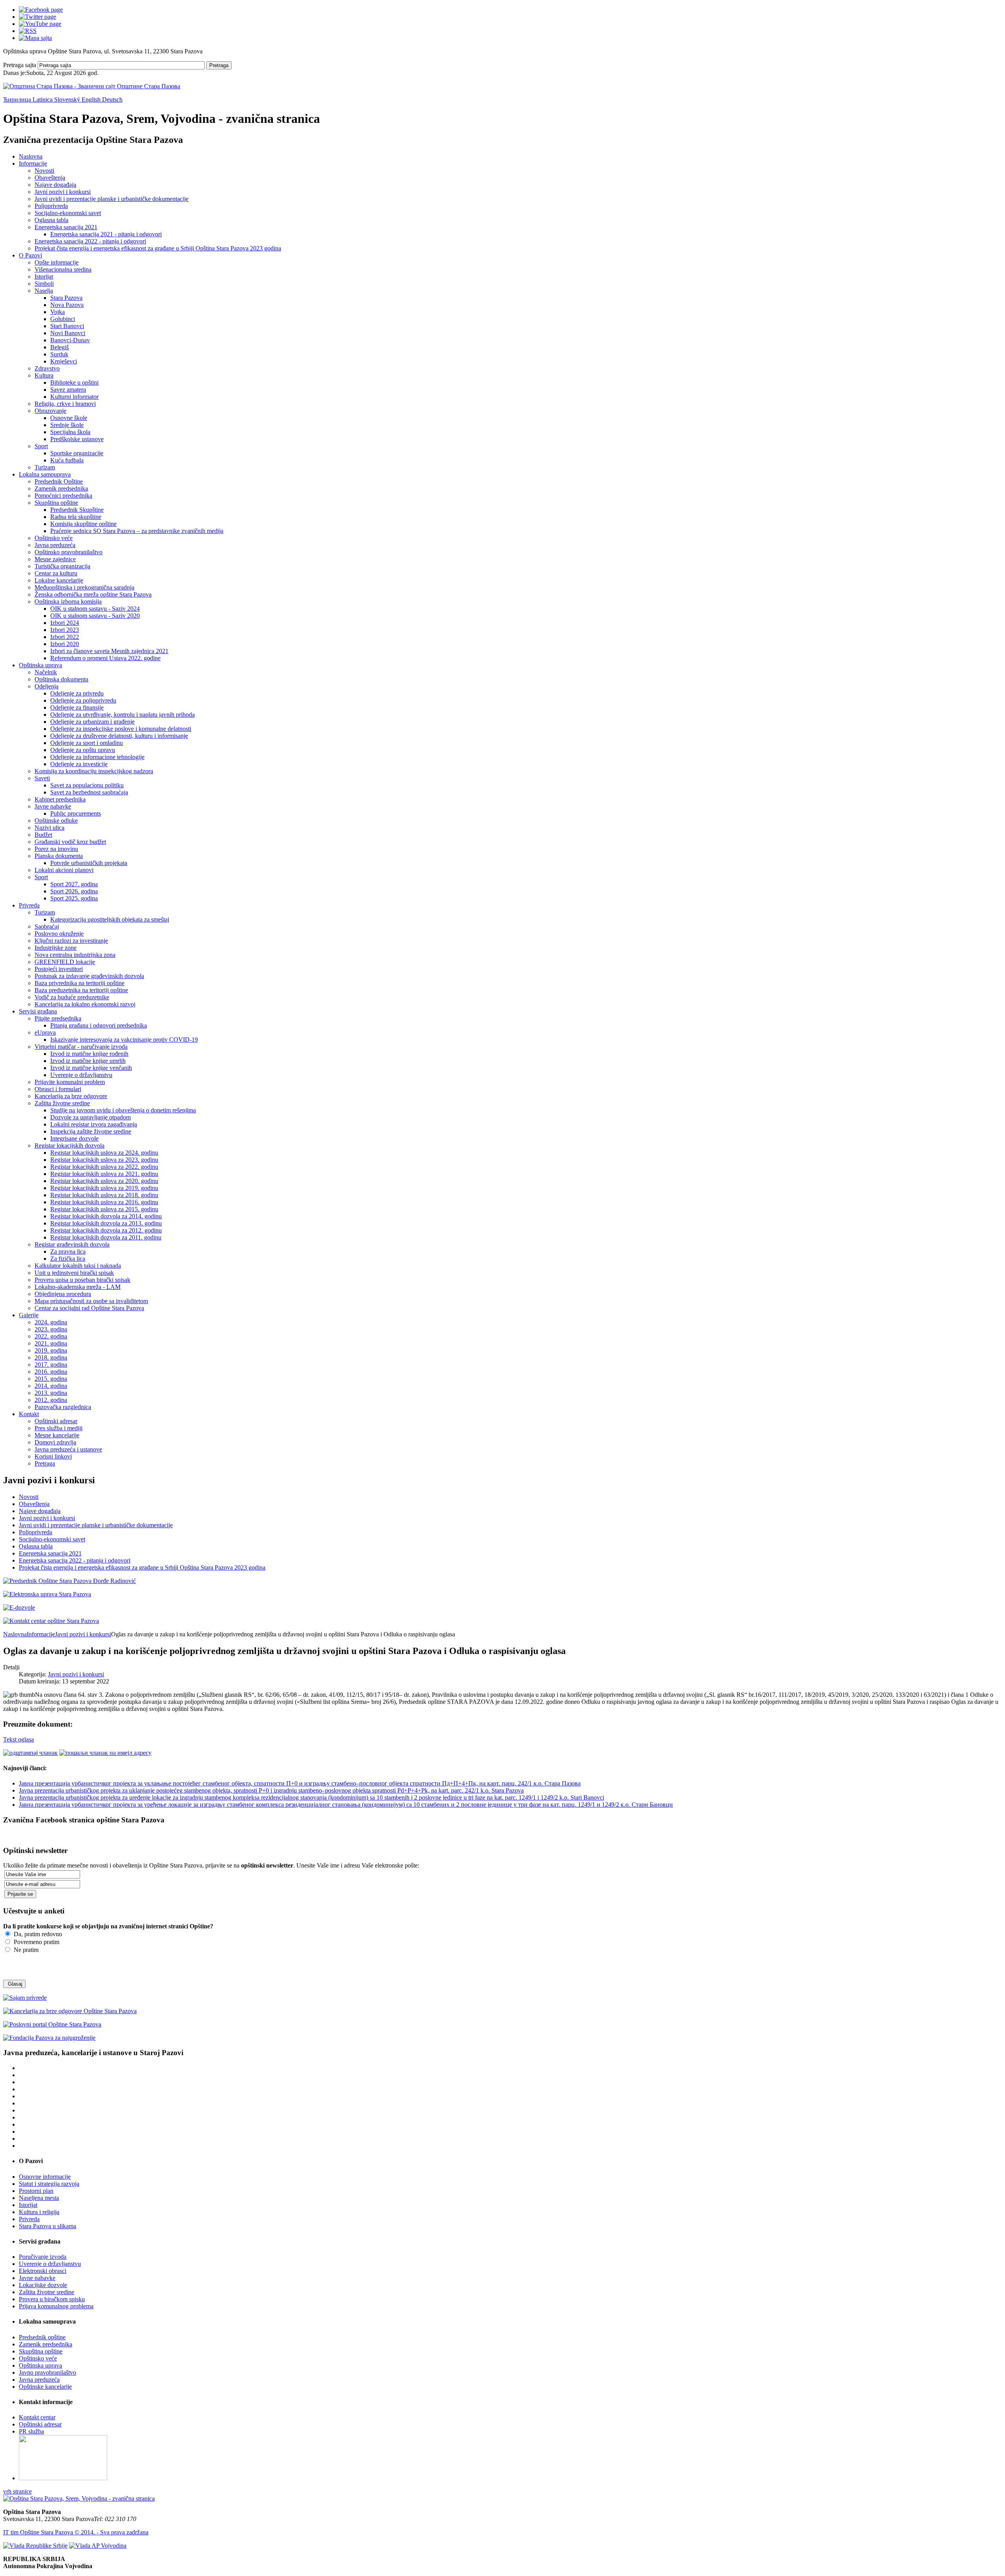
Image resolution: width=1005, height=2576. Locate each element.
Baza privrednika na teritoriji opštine (79, 983)
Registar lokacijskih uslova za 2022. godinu (104, 1167)
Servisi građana (38, 1011)
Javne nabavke (53, 806)
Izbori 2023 (65, 630)
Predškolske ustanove (77, 439)
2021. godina (51, 1343)
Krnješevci (64, 361)
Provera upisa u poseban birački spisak (82, 1280)
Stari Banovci (67, 326)
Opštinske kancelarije (45, 2387)
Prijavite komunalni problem (70, 1082)
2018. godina (51, 1357)
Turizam (45, 467)
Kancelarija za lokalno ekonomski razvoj (85, 1004)
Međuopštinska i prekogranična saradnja (84, 587)
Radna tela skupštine (76, 517)
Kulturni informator (74, 397)
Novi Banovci (68, 333)
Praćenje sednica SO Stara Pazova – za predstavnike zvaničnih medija (137, 531)
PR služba (31, 2431)
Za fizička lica (68, 1259)
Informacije (33, 163)
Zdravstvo (47, 368)
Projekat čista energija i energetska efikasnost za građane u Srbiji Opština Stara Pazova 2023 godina (158, 248)
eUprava (45, 1032)
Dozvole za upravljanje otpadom (90, 1117)
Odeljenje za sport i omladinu (87, 743)
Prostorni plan (36, 2191)
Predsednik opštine (42, 2337)
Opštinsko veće (54, 538)
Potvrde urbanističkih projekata (89, 863)
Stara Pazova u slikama (48, 2226)
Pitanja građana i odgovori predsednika (99, 1025)
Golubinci (63, 319)
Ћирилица (18, 99)
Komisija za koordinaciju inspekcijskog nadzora (94, 771)
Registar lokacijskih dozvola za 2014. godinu (106, 1216)
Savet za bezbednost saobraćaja (89, 792)
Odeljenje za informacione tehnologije (97, 757)
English (92, 99)
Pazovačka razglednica (63, 1407)
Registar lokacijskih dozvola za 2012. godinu (106, 1230)
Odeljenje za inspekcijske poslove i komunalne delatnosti (121, 729)
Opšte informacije (57, 262)
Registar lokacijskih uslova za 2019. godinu (104, 1188)
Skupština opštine (56, 503)
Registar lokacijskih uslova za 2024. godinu (104, 1153)
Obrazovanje (50, 411)
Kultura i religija (39, 2212)
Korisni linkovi (53, 1456)
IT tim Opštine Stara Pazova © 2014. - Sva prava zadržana (76, 2532)
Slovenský (68, 99)
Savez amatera (68, 390)
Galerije (29, 1315)
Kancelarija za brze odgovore (71, 1096)
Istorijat (44, 277)
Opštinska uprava (40, 665)
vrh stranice (17, 2491)
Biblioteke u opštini (74, 382)
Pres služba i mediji (58, 1428)
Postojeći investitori (59, 969)
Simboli (44, 284)
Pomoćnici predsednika (63, 496)
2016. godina (51, 1372)
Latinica (43, 99)
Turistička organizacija (62, 566)
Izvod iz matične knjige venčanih (91, 1068)
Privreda (29, 905)
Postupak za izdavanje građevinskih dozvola (89, 976)
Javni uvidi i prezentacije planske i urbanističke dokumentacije (111, 199)
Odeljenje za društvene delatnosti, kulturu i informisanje (119, 736)
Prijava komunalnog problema (56, 2306)
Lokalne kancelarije (59, 580)
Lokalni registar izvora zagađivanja (94, 1124)
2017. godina (51, 1365)
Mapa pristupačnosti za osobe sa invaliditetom (91, 1301)
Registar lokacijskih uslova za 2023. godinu (104, 1160)
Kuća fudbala (67, 460)
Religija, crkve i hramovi (65, 404)
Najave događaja (55, 185)
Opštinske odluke (56, 821)
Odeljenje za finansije (77, 707)
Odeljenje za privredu (77, 693)
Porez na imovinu (56, 849)
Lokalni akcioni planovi (64, 870)
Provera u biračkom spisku (52, 2299)
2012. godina (51, 1400)
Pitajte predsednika (58, 1018)
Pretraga (219, 65)
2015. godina (51, 1379)
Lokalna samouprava (45, 474)
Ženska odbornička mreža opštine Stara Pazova (93, 594)
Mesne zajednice (55, 559)
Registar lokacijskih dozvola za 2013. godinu (106, 1223)
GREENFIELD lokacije (65, 962)
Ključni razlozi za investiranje (71, 941)
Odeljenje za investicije (79, 764)
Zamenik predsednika (61, 488)
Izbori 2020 (65, 644)
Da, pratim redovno (37, 1934)
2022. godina (51, 1336)
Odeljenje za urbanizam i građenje (92, 722)
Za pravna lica (68, 1251)
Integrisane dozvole (74, 1138)
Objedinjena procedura (63, 1294)
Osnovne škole (69, 418)
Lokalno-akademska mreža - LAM (78, 1287)
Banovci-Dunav (70, 340)
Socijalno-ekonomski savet (68, 213)
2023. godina (51, 1329)
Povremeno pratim (36, 1942)
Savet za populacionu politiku (87, 785)
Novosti (44, 171)
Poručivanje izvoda (43, 2257)
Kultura (44, 375)
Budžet (43, 835)
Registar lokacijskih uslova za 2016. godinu (104, 1202)
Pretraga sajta (20, 65)
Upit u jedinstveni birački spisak (74, 1273)
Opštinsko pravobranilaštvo (69, 552)
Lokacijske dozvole (43, 2285)
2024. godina (51, 1322)
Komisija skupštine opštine (83, 524)
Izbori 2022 (65, 637)
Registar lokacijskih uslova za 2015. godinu (104, 1209)
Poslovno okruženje (59, 934)
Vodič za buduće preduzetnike (72, 997)
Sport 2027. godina (74, 884)
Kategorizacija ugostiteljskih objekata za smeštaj (110, 919)
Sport (41, 446)
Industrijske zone (56, 948)
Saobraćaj (47, 927)
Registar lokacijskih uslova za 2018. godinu (104, 1195)
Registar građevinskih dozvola (72, 1244)
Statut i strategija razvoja (49, 2184)
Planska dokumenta (59, 856)
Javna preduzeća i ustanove (68, 1449)
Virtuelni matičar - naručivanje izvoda (81, 1047)
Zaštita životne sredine (62, 1103)
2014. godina (51, 1386)
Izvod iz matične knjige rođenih (89, 1054)
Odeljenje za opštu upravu (83, 750)
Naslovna (31, 156)
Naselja (44, 291)
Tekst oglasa (18, 1739)
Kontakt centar (37, 2417)
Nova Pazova (67, 305)
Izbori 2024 (65, 623)
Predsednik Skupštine (77, 510)
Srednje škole (67, 425)
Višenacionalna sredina (63, 269)
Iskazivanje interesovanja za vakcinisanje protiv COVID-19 (124, 1040)
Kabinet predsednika (60, 799)
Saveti (42, 778)
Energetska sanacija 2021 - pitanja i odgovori (106, 234)
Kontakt (29, 1414)
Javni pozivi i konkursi (63, 192)
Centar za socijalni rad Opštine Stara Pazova (89, 1308)
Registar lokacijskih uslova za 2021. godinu (104, 1174)
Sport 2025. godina (74, 898)
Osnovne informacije (45, 2177)
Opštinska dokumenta (61, 679)
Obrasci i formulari (58, 1089)
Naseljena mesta (39, 2198)
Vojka (58, 312)
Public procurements (76, 813)
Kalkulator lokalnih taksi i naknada (78, 1266)
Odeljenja (47, 686)
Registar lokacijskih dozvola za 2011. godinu (106, 1237)
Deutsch (112, 99)
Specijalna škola (70, 432)
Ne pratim (25, 1950)
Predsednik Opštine (59, 481)
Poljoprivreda (51, 206)
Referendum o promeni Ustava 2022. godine (105, 658)
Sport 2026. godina (74, 891)
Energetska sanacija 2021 (66, 227)
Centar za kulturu (56, 573)
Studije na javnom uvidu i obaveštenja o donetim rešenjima (123, 1110)
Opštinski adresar (56, 1421)
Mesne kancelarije (57, 1435)
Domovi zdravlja (55, 1442)
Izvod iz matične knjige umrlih (88, 1061)
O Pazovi (30, 255)
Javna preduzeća (55, 545)
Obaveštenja (50, 178)
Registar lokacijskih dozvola (69, 1146)
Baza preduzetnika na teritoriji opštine (81, 990)
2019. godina (51, 1350)
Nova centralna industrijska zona (75, 955)
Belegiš (59, 347)
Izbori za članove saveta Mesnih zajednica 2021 (109, 651)
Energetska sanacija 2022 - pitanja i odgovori (90, 241)
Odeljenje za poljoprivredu (83, 700)
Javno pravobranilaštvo (48, 2372)
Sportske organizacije (77, 453)
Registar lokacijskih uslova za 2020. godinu (104, 1181)
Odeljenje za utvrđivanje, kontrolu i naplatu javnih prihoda (122, 715)
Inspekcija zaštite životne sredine (91, 1131)
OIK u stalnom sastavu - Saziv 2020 (95, 616)
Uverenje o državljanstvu (81, 1075)
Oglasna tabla (51, 220)
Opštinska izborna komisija (68, 602)
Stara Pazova (66, 298)
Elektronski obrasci (43, 2271)
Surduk (59, 354)
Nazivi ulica (49, 828)
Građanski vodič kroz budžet (70, 842)
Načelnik (46, 672)
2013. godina (51, 1393)
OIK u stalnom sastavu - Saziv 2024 (95, 609)
